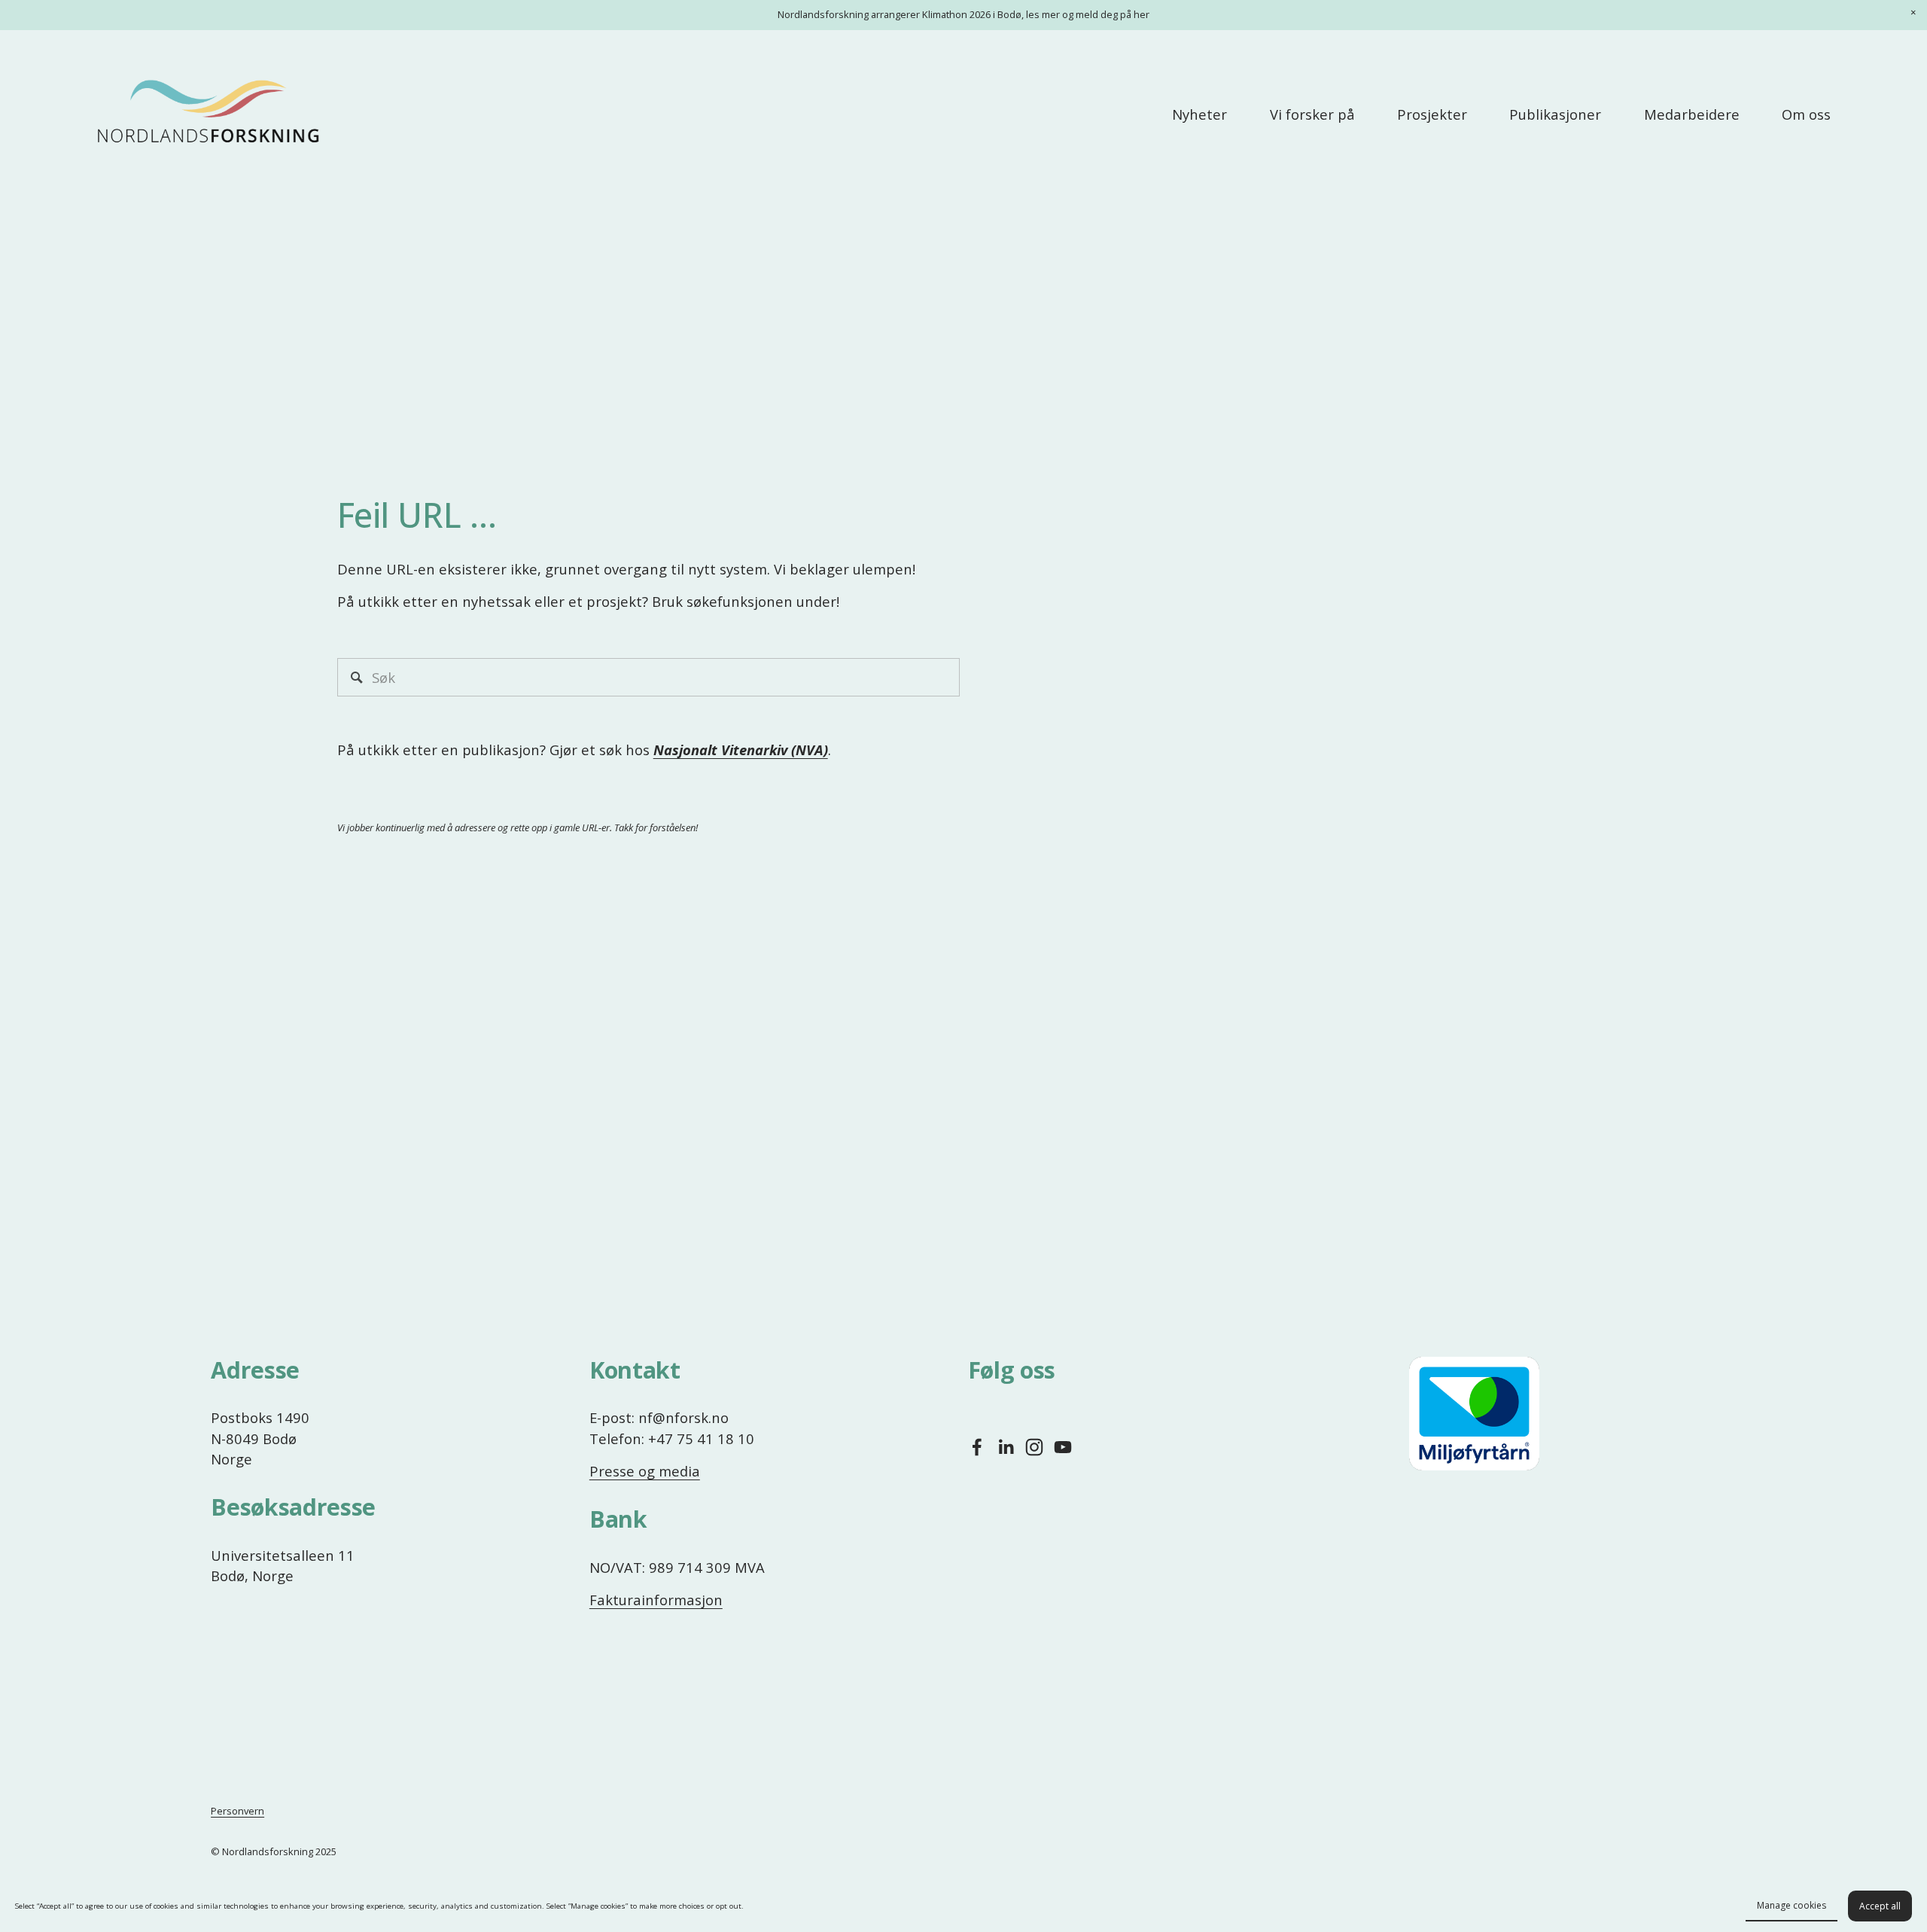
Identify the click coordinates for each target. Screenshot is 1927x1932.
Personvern (237, 1811)
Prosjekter (1432, 114)
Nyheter (1199, 114)
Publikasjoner (1555, 114)
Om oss (1806, 114)
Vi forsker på (1312, 114)
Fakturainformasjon (656, 1600)
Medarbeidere (1692, 114)
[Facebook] (977, 1447)
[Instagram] (1034, 1447)
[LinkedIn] (1006, 1447)
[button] (1913, 14)
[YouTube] (1063, 1447)
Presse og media (645, 1471)
